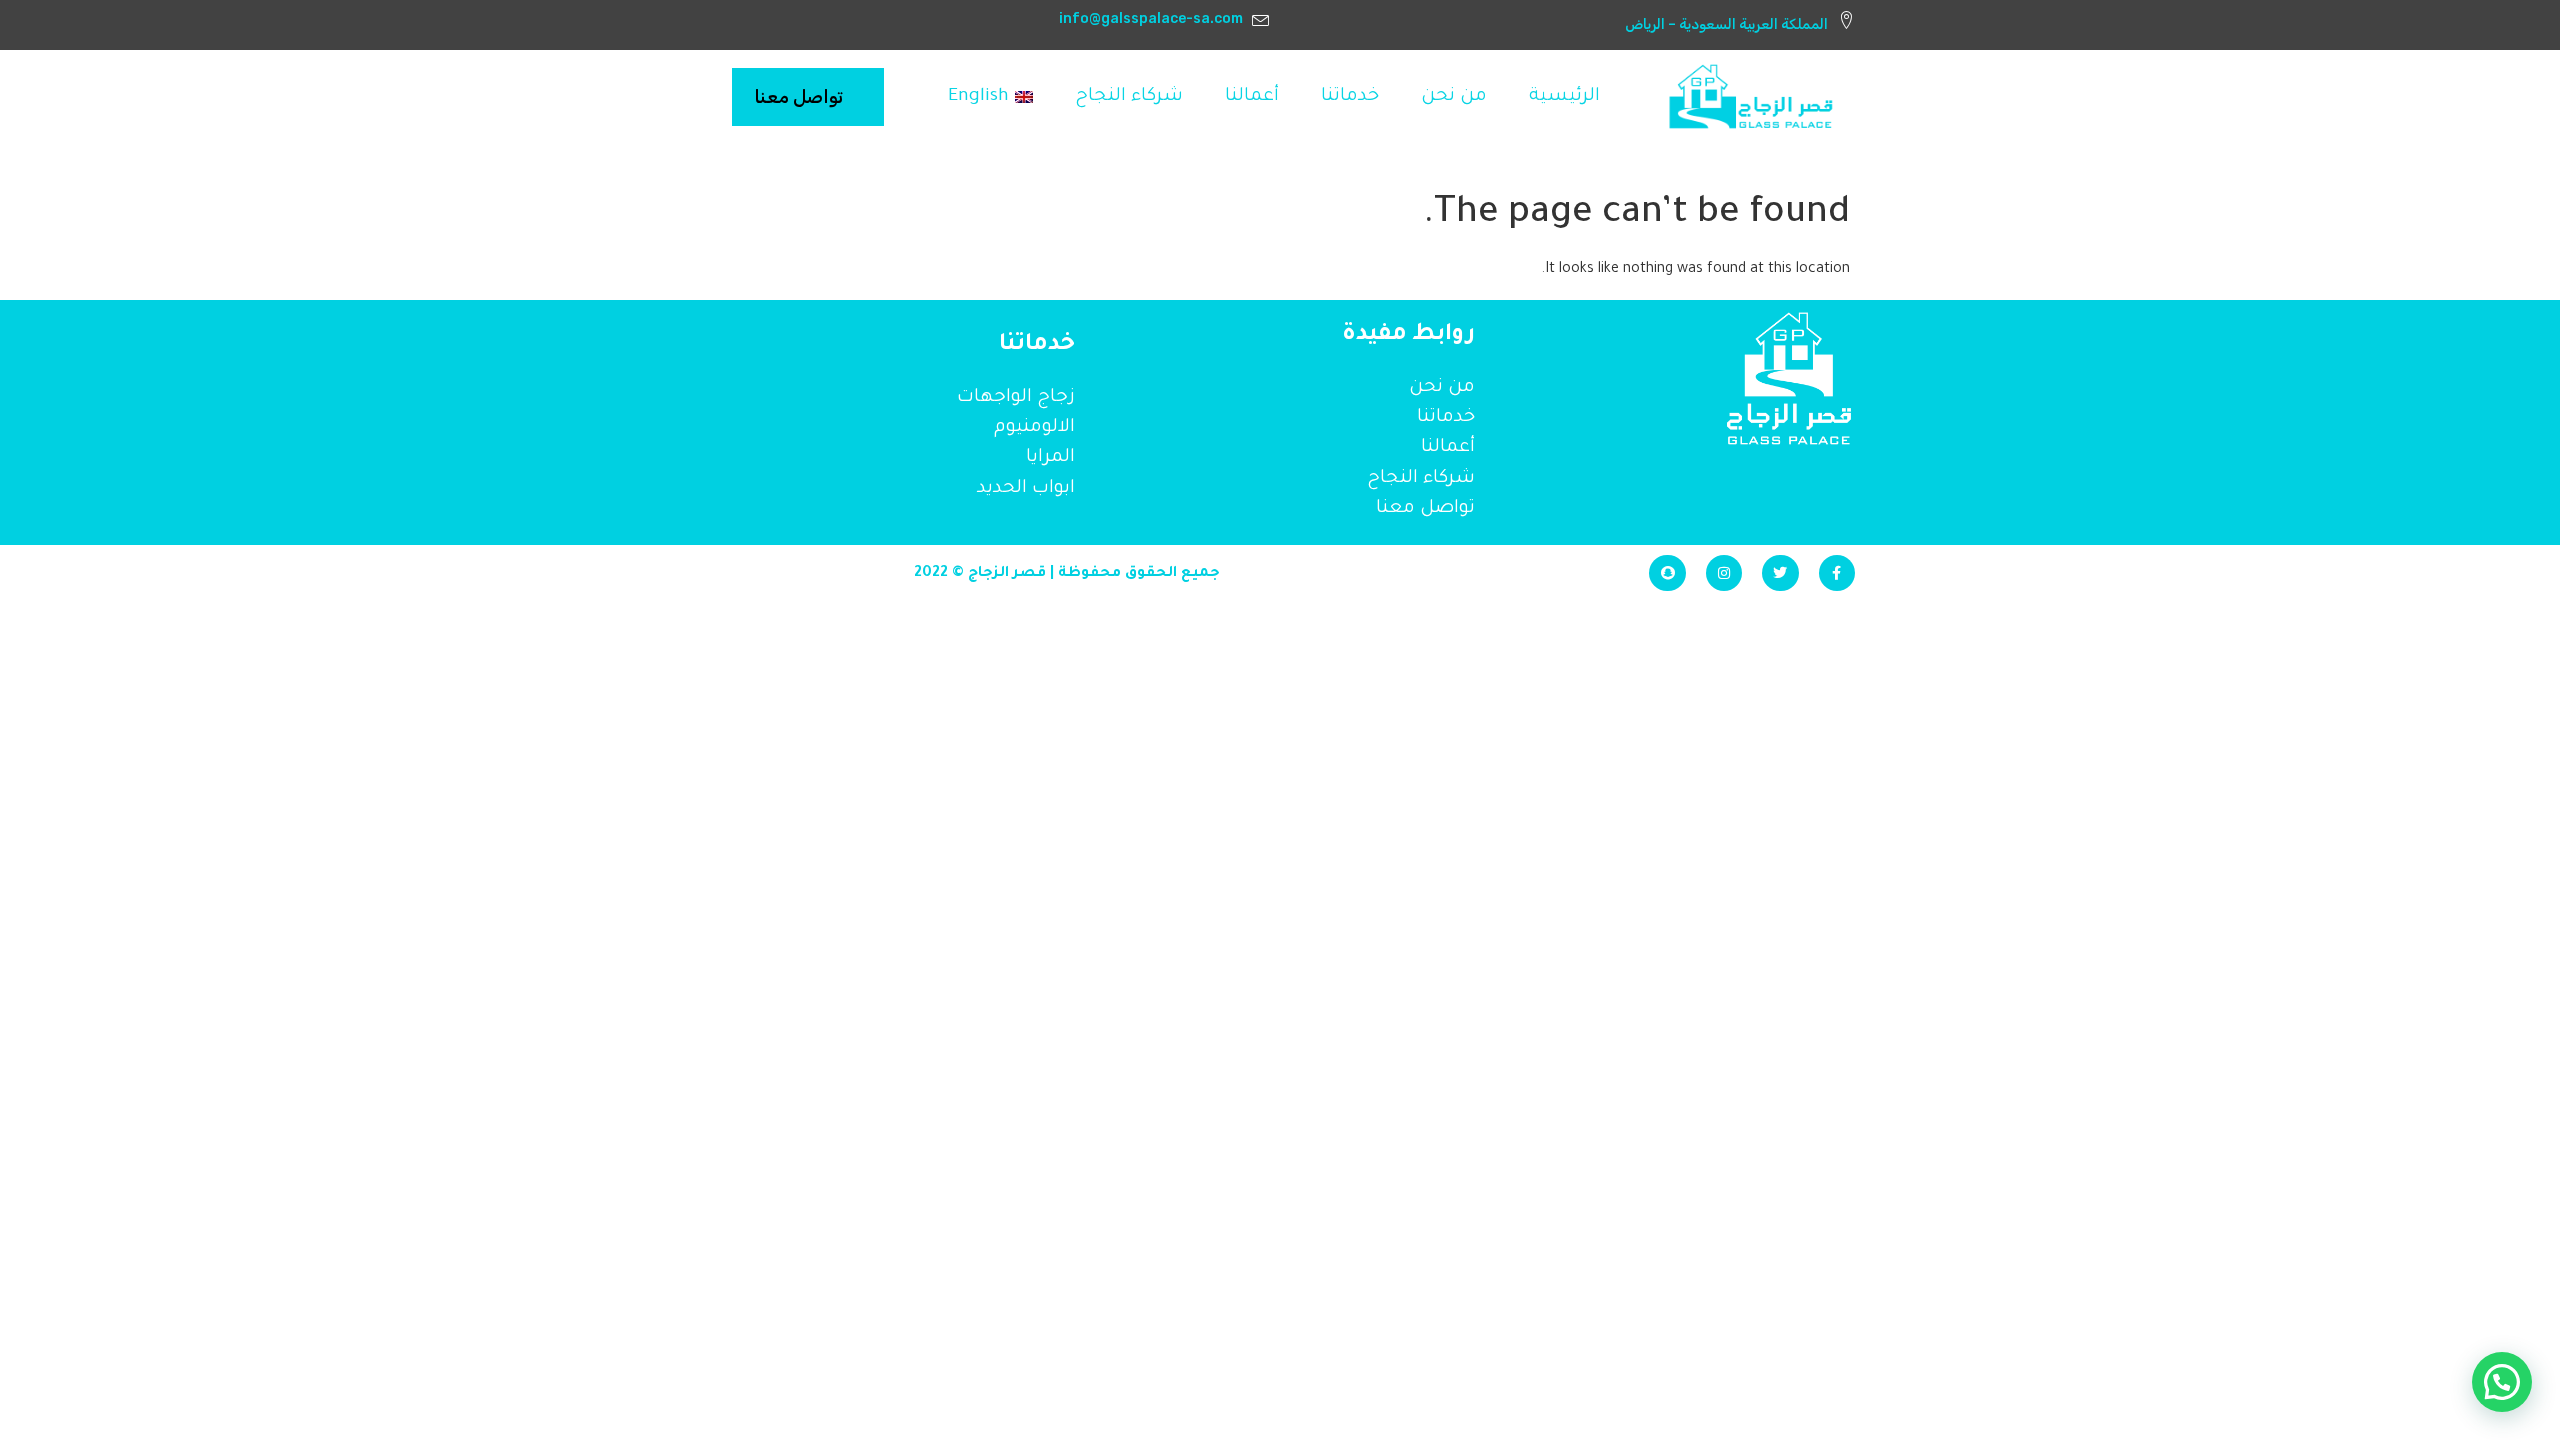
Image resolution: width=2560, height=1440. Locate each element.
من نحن (1454, 97)
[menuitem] (990, 97)
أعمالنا (1252, 97)
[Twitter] (1780, 573)
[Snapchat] (1667, 573)
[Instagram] (1724, 573)
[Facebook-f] (1837, 573)
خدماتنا (1350, 97)
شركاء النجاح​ (1129, 97)
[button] (2502, 1382)
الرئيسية (1564, 97)
